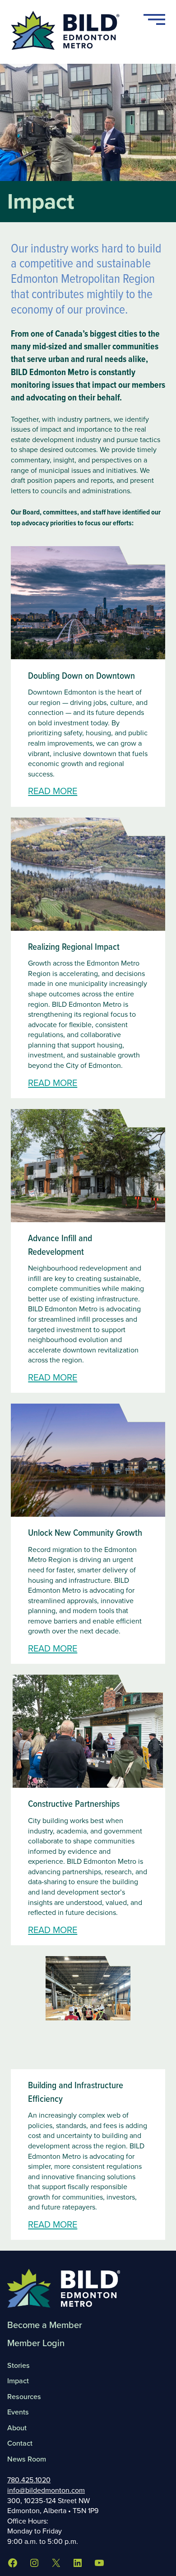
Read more (53, 791)
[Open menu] (154, 19)
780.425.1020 (29, 2480)
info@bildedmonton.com (46, 2490)
